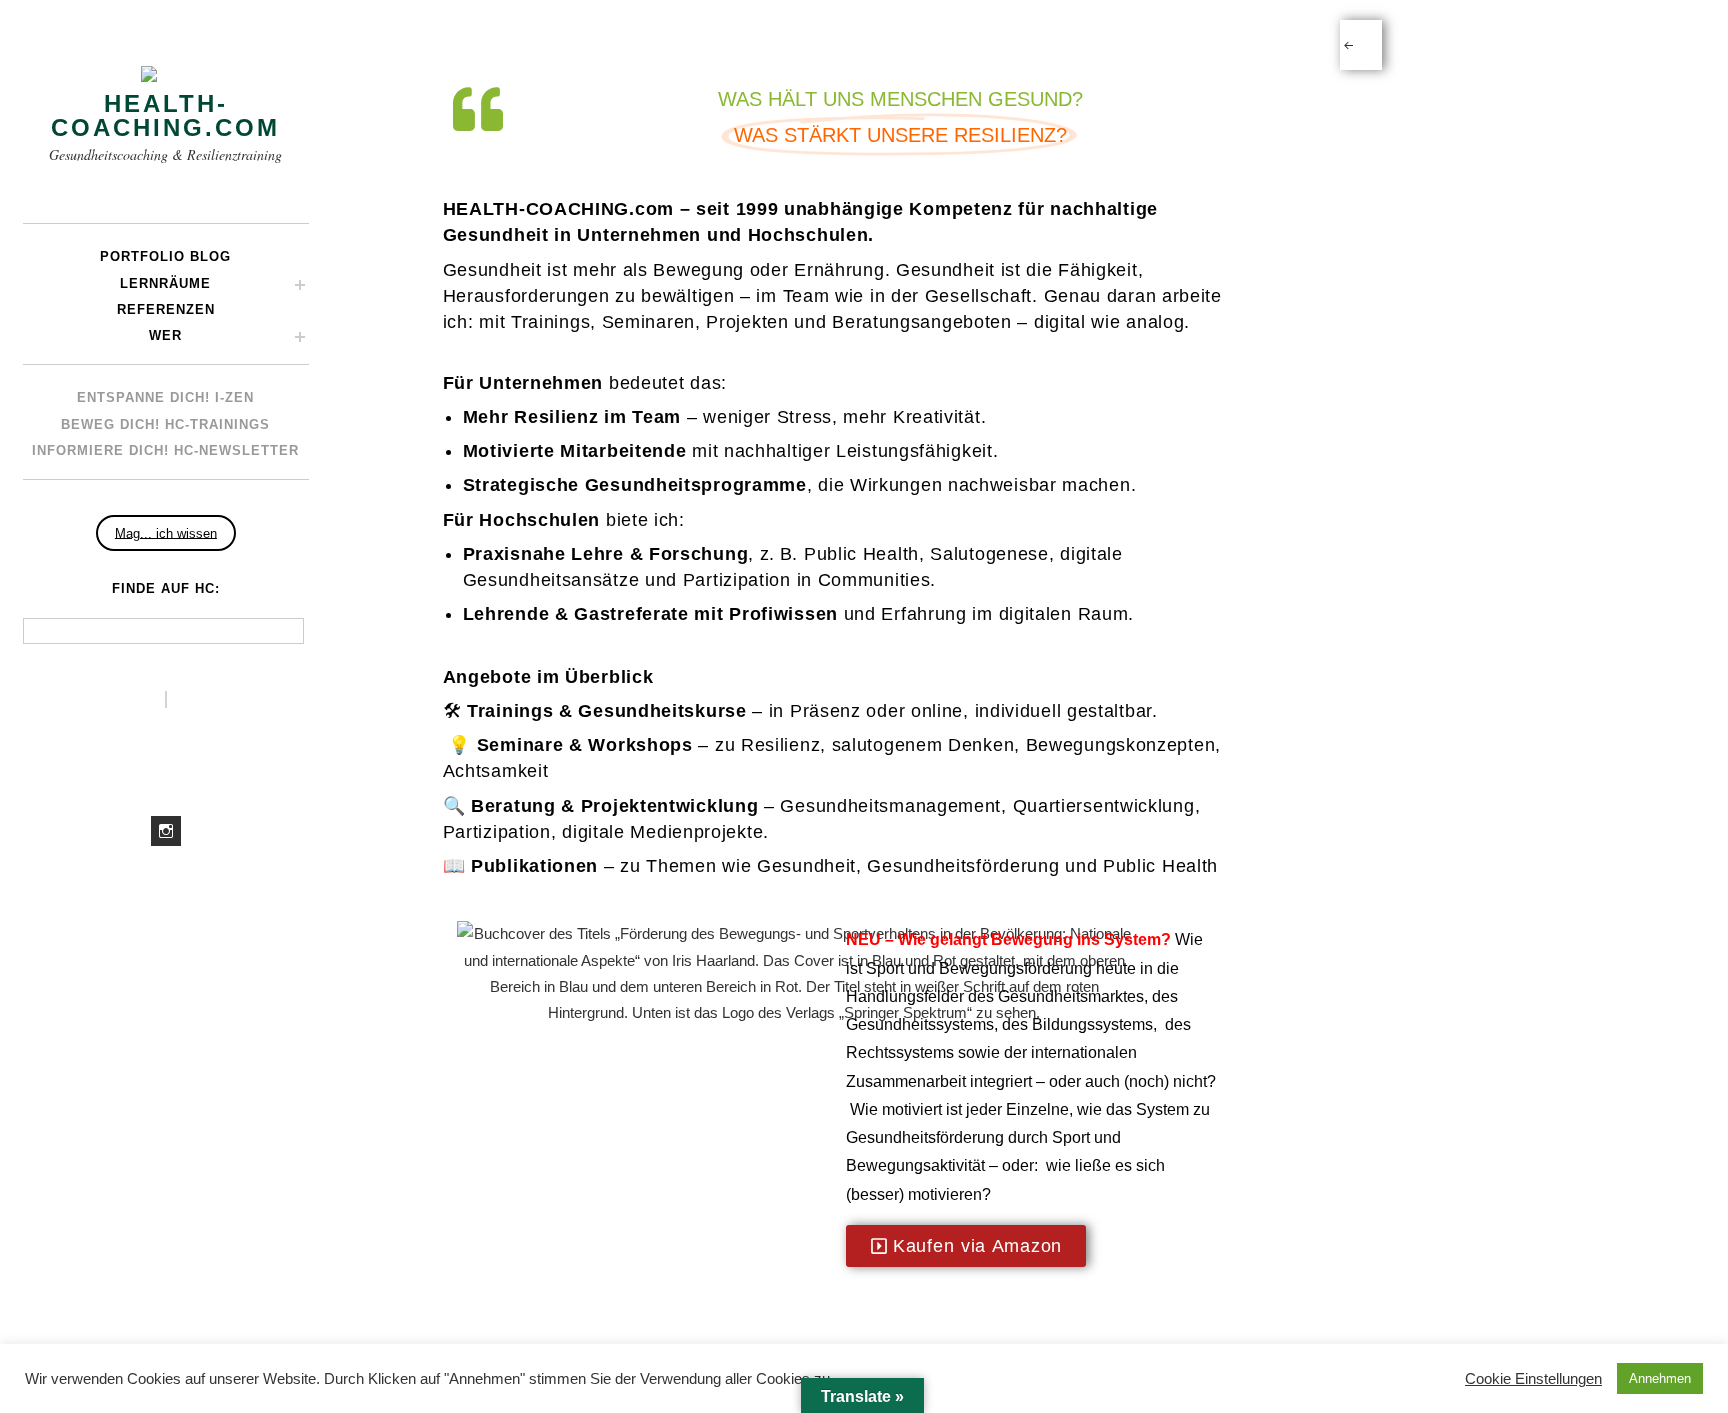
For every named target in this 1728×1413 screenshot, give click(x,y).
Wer (165, 335)
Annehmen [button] (1660, 1378)
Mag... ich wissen (166, 532)
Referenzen (166, 309)
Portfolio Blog (165, 256)
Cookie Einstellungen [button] (1533, 1379)
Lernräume (165, 283)
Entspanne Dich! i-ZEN (165, 397)
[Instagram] (166, 831)
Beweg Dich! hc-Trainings (165, 424)
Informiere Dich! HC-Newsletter (165, 450)
